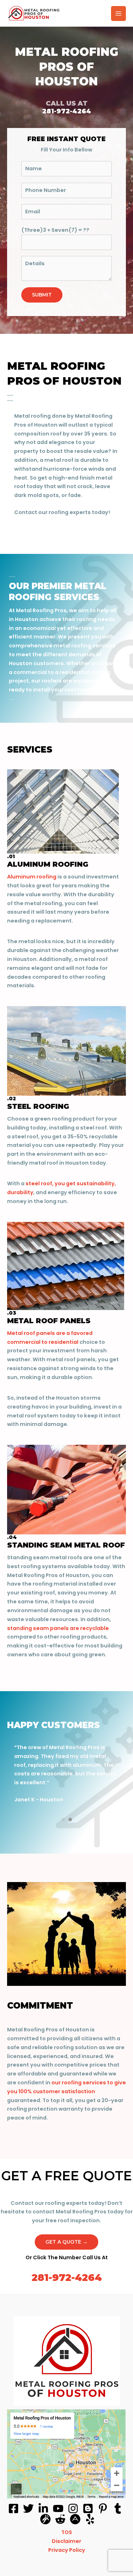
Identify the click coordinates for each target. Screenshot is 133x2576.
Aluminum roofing (32, 877)
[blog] (88, 2508)
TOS (67, 2532)
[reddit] (60, 2519)
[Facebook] (13, 2508)
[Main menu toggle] (118, 14)
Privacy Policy (67, 2550)
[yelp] (90, 2519)
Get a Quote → (66, 2242)
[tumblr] (118, 2508)
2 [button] (70, 1819)
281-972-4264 (67, 2278)
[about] (75, 2519)
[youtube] (58, 2508)
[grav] (45, 2519)
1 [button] (63, 1819)
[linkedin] (43, 2508)
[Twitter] (28, 2508)
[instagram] (73, 2508)
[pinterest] (103, 2508)
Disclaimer (66, 2541)
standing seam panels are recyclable (58, 1628)
